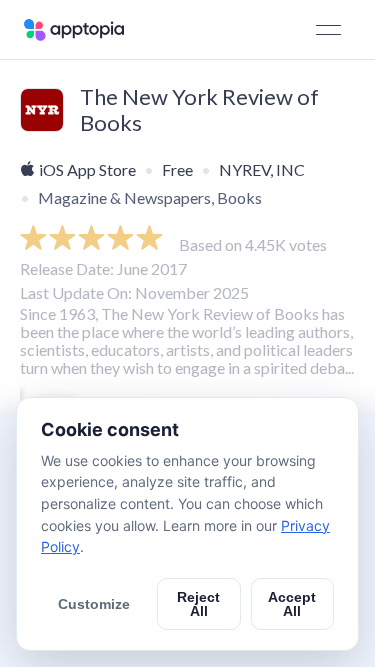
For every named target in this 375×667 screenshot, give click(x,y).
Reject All (198, 604)
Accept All (292, 604)
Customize (94, 604)
